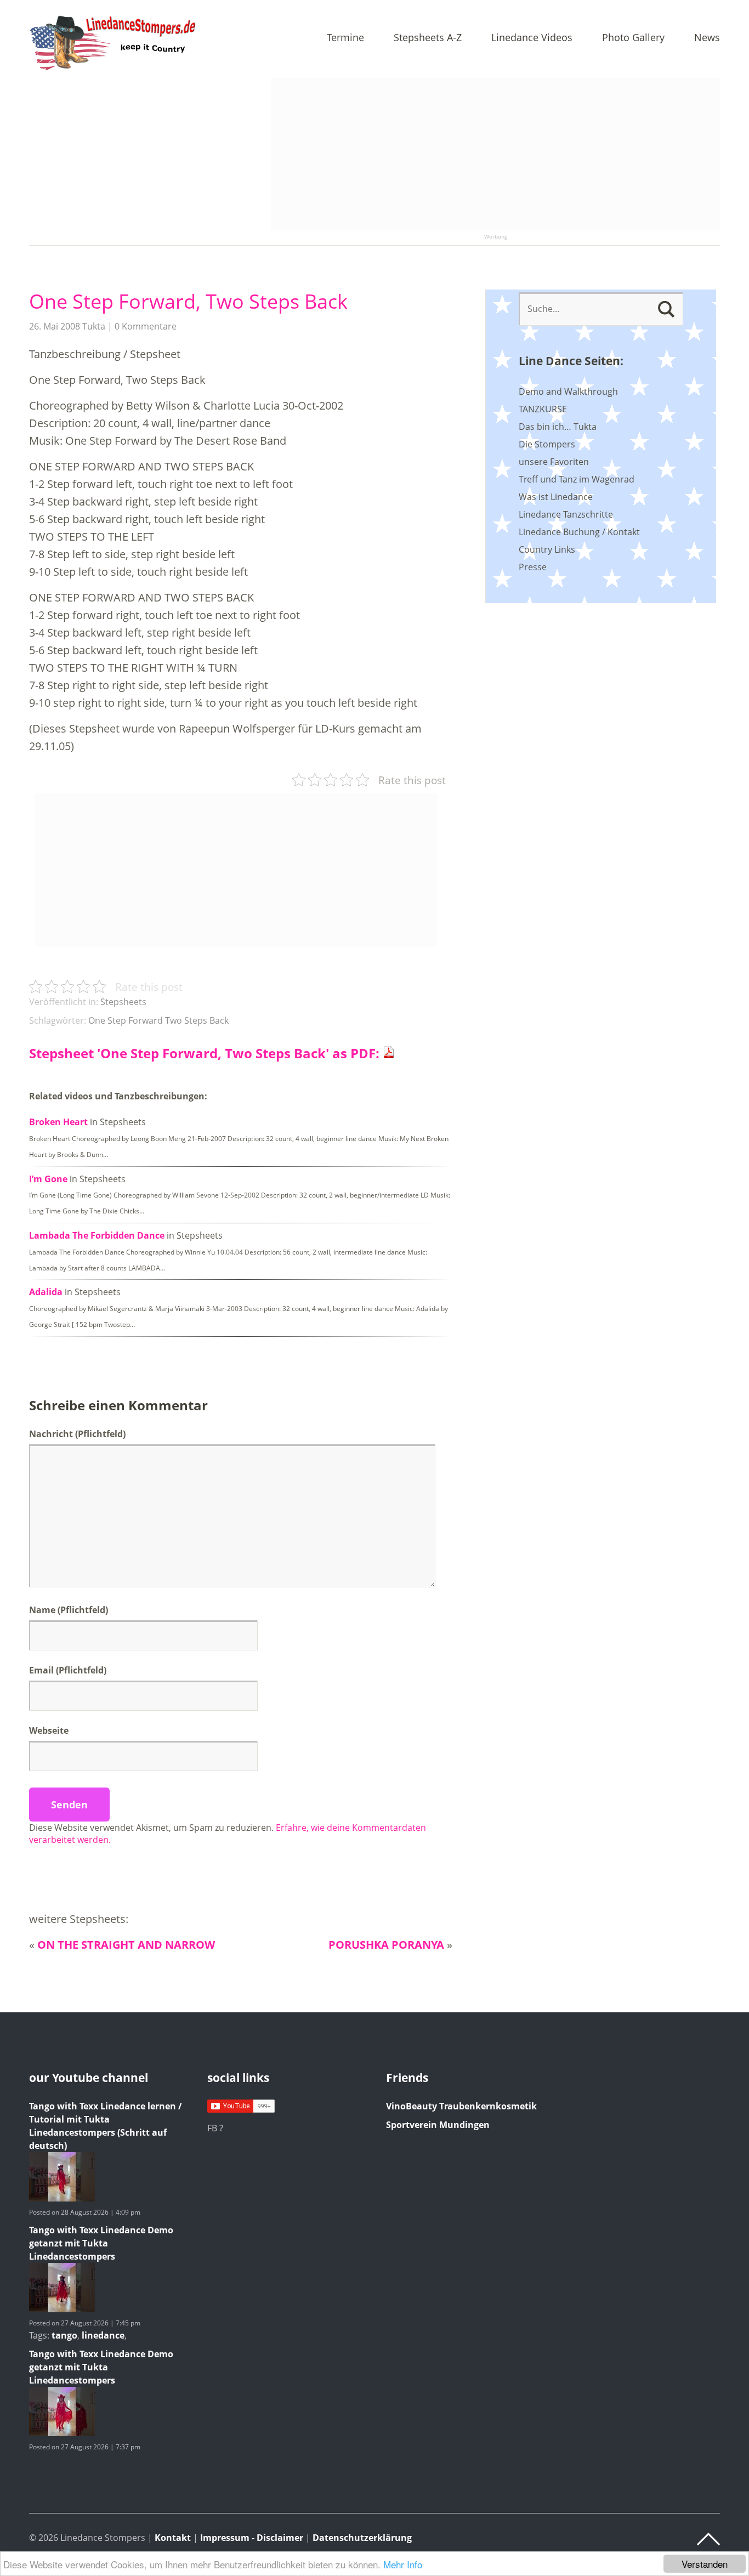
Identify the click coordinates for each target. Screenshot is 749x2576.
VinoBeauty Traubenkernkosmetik (461, 2106)
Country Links (547, 549)
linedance (103, 2335)
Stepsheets (123, 1002)
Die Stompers (547, 444)
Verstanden (705, 2564)
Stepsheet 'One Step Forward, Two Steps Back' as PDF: (206, 1053)
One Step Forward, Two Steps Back (188, 301)
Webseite (49, 1730)
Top (708, 2539)
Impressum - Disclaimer (252, 2538)
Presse (533, 567)
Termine (345, 38)
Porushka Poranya (386, 1945)
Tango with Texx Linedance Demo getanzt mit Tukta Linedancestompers (101, 2243)
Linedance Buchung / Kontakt (579, 532)
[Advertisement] (495, 155)
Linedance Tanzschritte (566, 514)
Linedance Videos (532, 38)
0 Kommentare (146, 326)
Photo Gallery (633, 38)
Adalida (46, 1292)
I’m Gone (48, 1179)
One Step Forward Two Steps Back (158, 1020)
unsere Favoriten (554, 462)
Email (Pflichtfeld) (68, 1670)
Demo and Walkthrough (568, 391)
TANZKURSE (543, 409)
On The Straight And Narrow (126, 1945)
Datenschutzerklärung (362, 2538)
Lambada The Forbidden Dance (97, 1235)
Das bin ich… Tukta (558, 427)
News (707, 38)
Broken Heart (58, 1122)
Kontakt (173, 2538)
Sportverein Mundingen (438, 2125)
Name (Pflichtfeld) (69, 1610)
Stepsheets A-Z (428, 38)
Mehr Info (403, 2564)
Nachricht (77, 1434)
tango (64, 2335)
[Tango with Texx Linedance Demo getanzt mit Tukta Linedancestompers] (62, 2309)
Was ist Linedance (556, 497)
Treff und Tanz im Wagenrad (577, 479)
